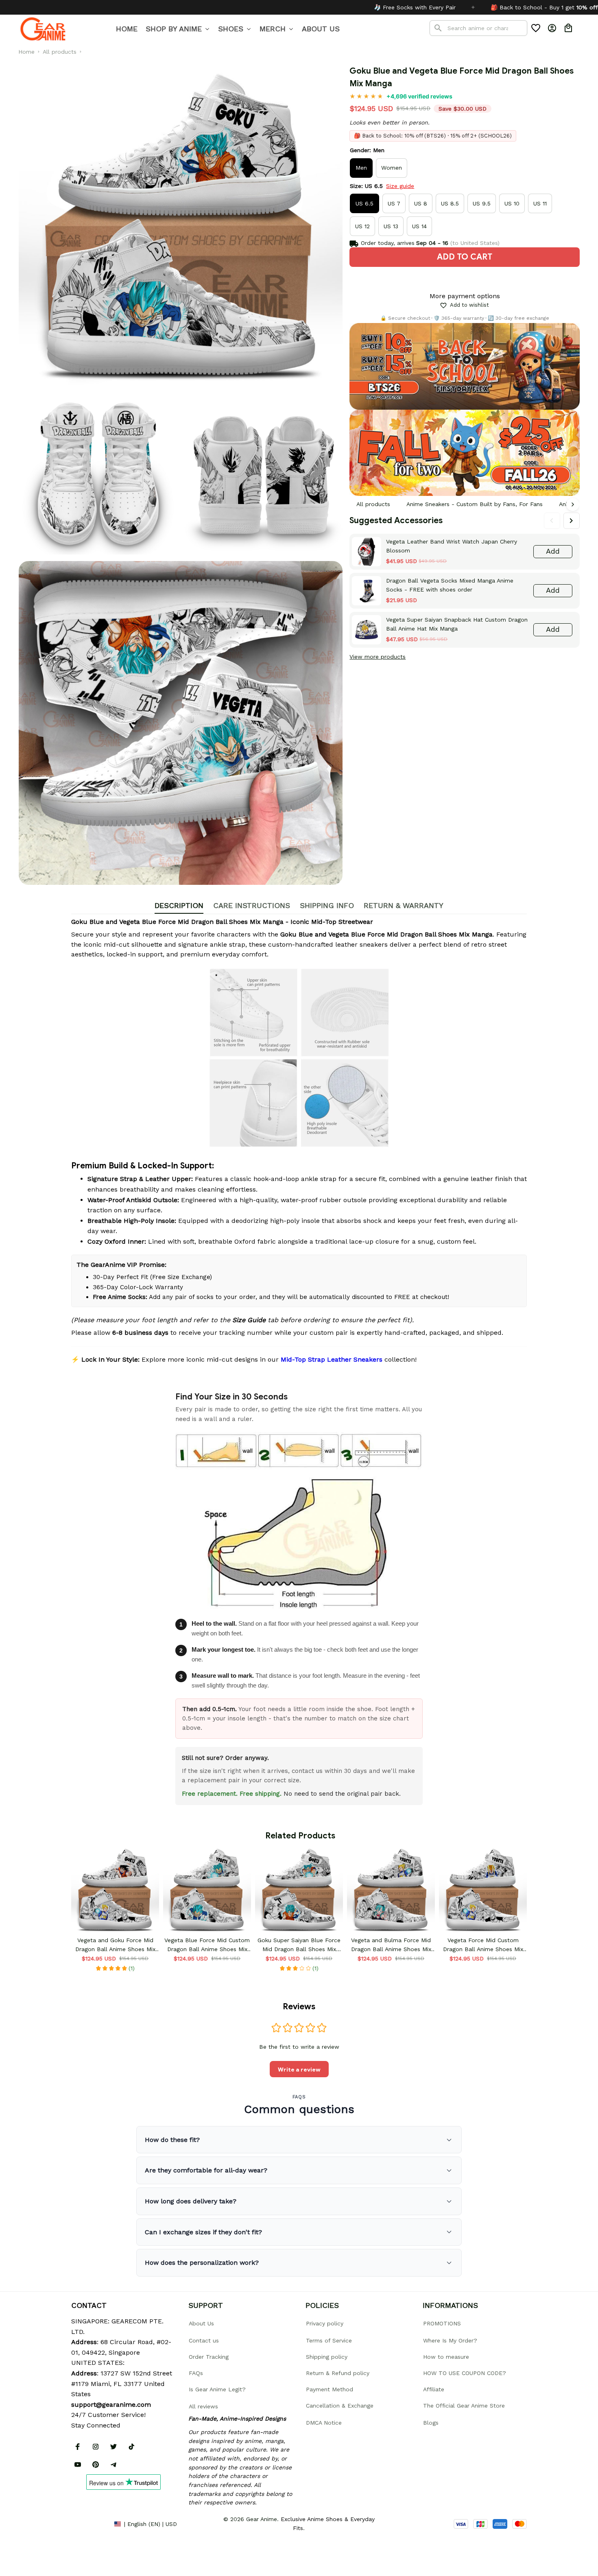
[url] (111, 2405)
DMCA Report (89, 2524)
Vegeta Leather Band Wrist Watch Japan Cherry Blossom (452, 546)
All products (60, 52)
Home (26, 52)
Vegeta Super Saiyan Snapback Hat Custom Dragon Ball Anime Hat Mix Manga (457, 624)
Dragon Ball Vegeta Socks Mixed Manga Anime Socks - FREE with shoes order (450, 585)
